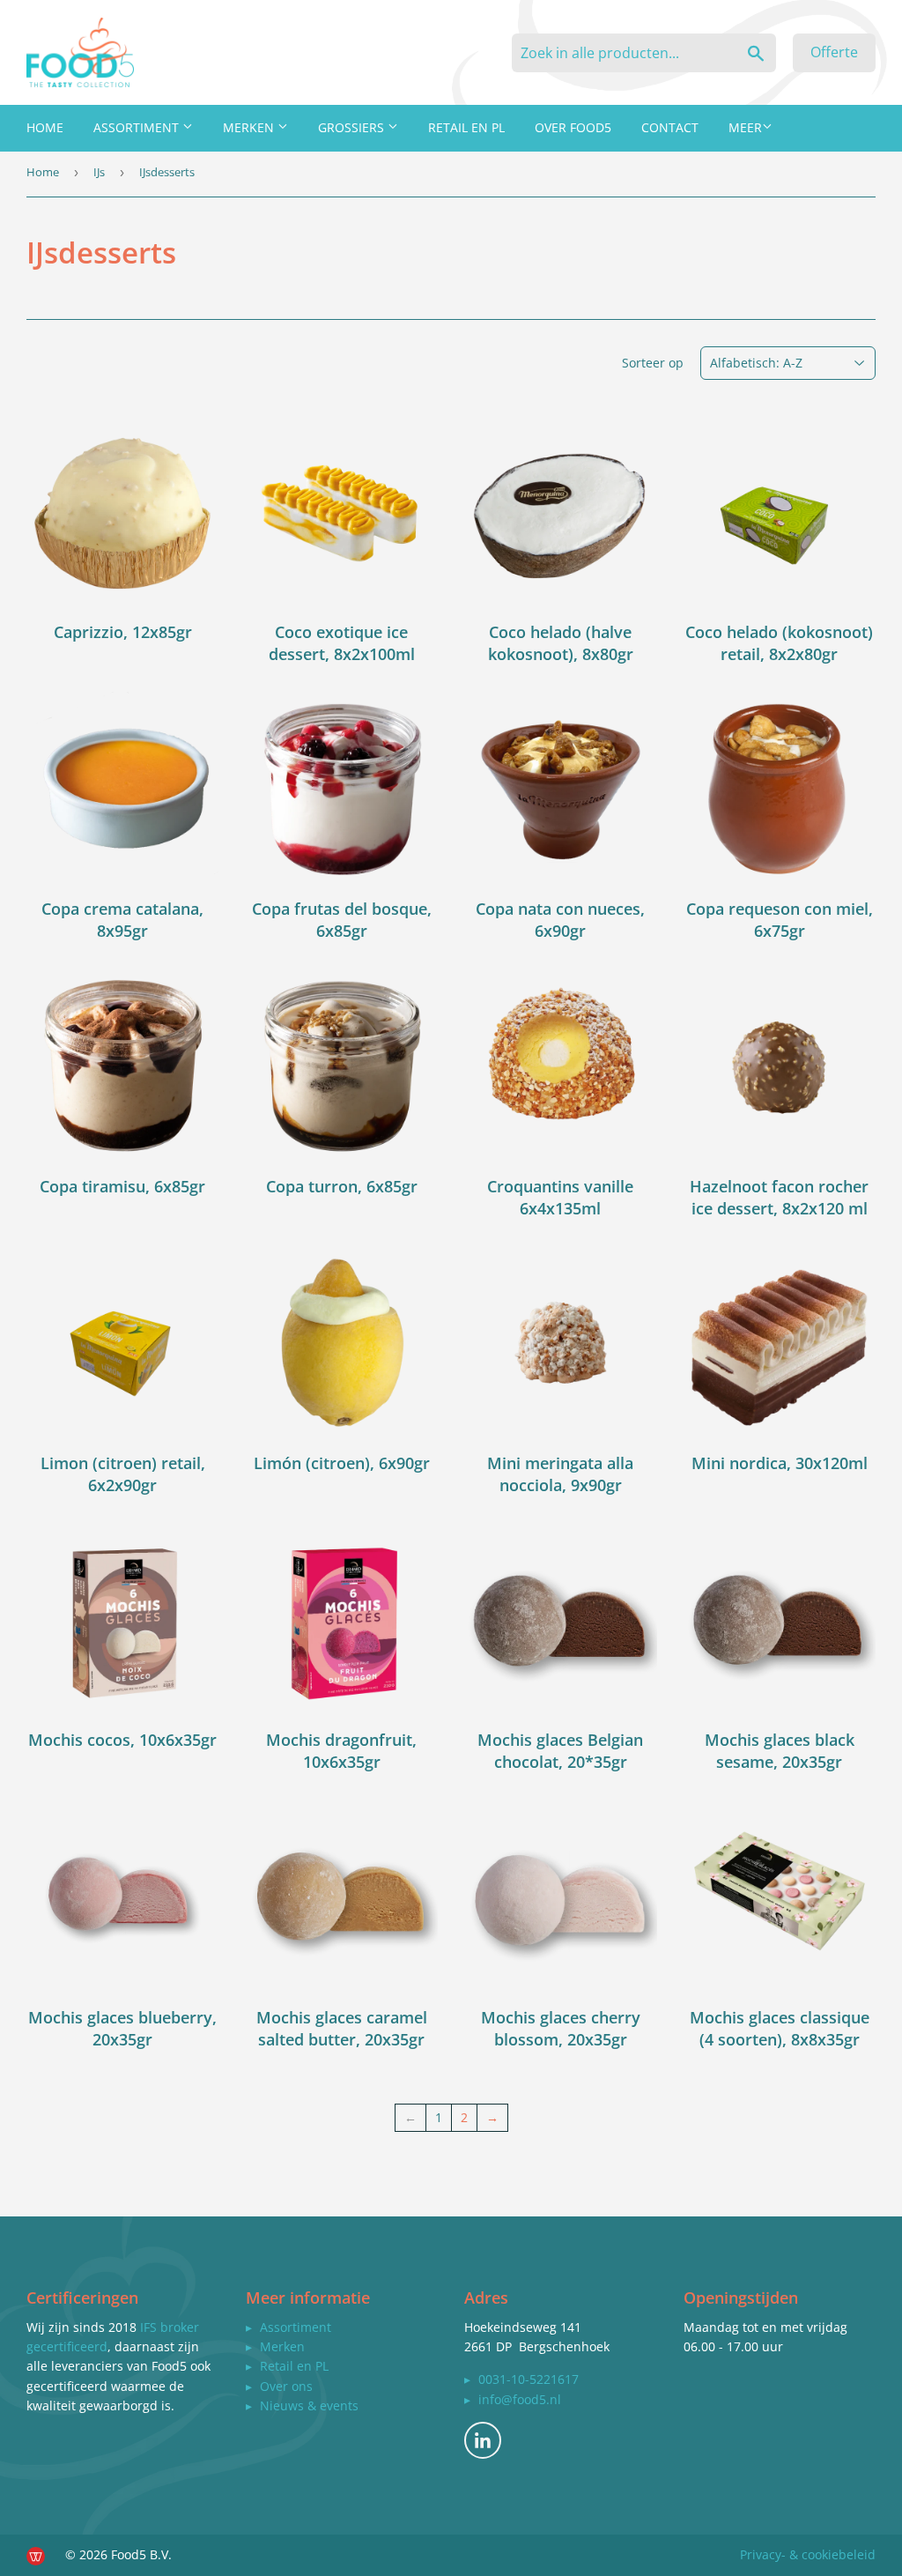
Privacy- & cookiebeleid (808, 2554)
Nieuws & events (309, 2405)
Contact (670, 127)
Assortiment (138, 127)
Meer (745, 127)
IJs (99, 172)
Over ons (286, 2386)
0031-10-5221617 (529, 2379)
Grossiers (353, 127)
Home (45, 127)
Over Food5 (573, 127)
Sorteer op (653, 363)
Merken (250, 127)
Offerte (834, 52)
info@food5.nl (520, 2399)
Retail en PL (466, 127)
